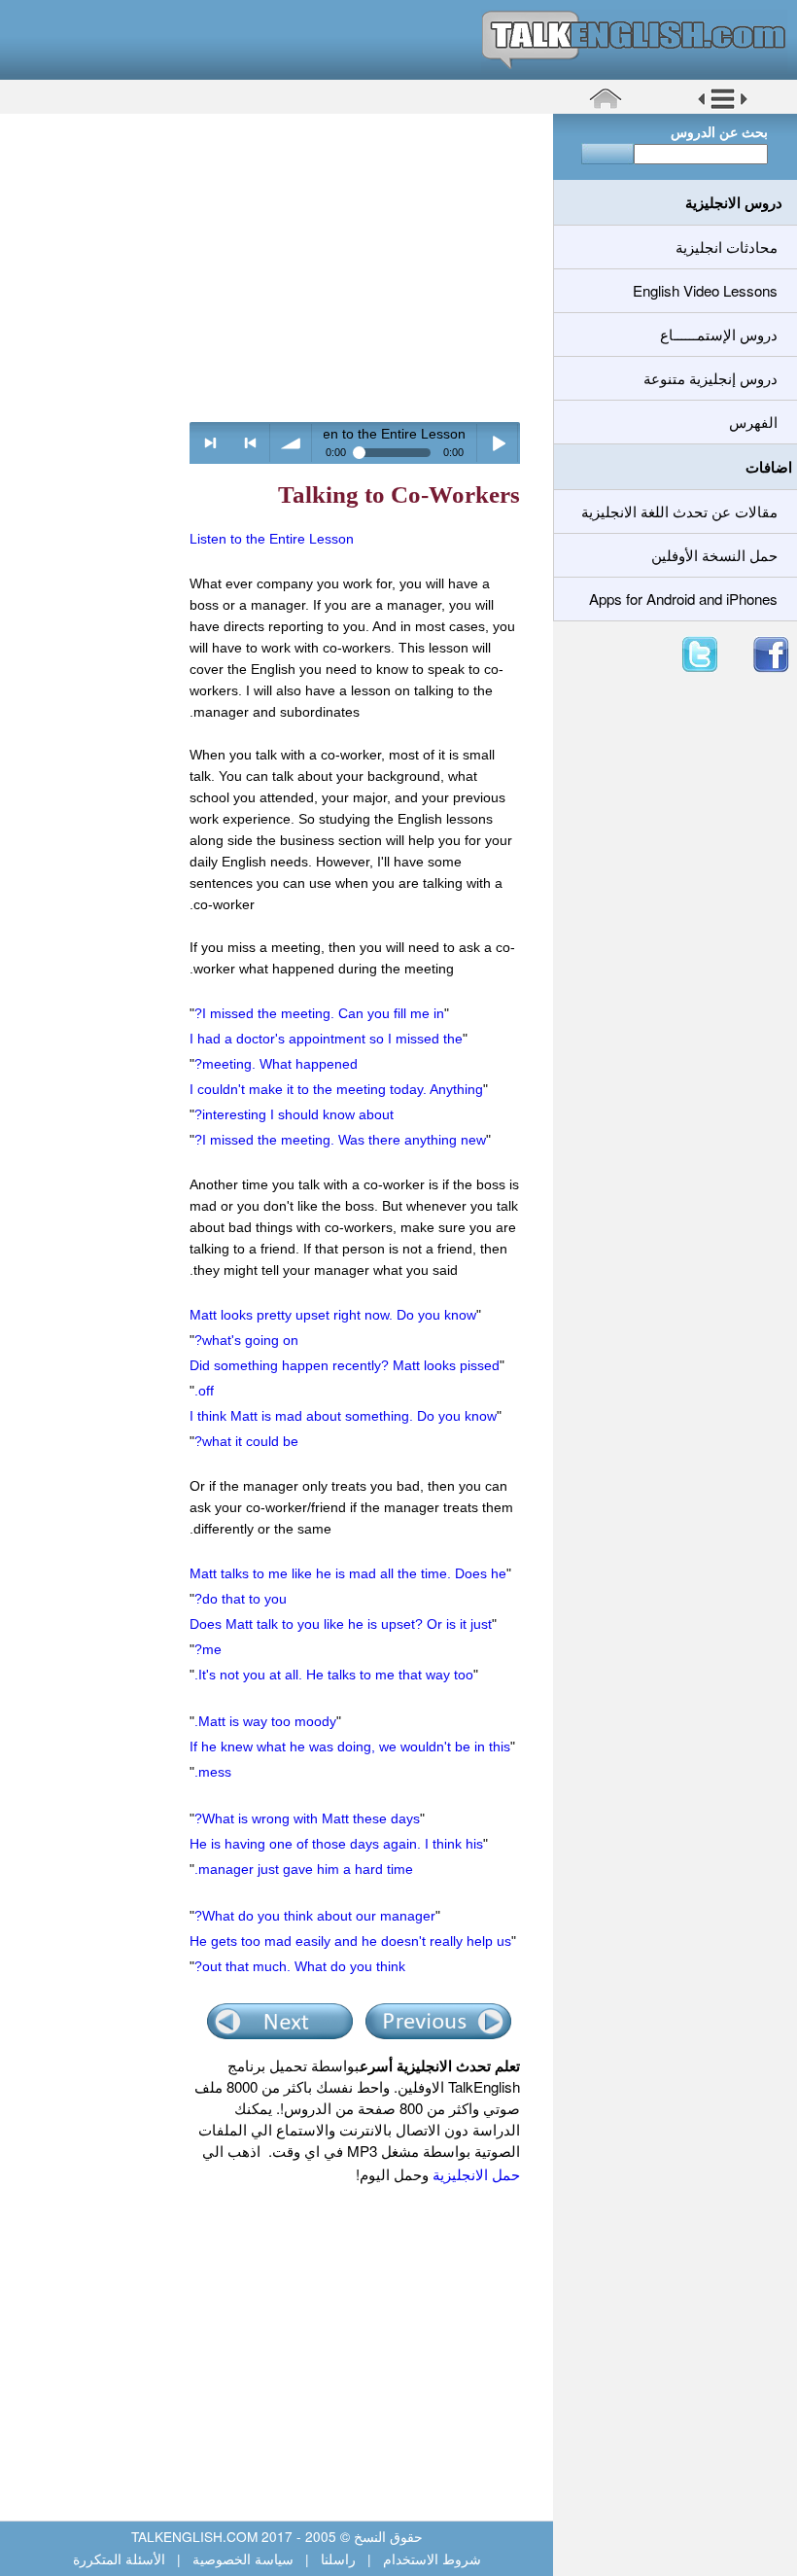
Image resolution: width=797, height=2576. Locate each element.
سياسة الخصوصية (243, 2558)
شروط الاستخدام (430, 2558)
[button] (723, 106)
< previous (250, 443)
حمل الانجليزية (474, 2174)
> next (210, 443)
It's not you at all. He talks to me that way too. (334, 1675)
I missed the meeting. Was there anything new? (340, 1140)
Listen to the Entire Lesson (272, 539)
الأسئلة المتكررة (121, 2558)
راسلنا (338, 2558)
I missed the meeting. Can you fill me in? (319, 1013)
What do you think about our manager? (315, 1916)
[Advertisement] (270, 267)
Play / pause (498, 443)
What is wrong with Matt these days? (307, 1818)
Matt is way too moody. (265, 1721)
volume (291, 443)
